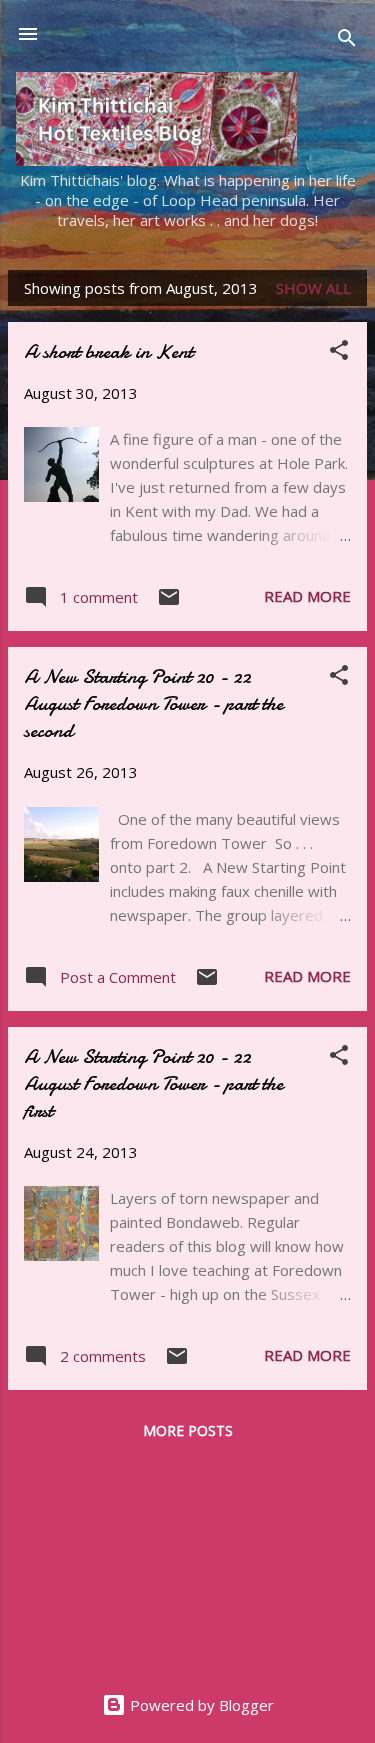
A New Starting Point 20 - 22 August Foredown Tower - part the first (153, 1083)
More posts (188, 1430)
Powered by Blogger (200, 1705)
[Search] (347, 40)
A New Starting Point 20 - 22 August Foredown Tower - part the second (153, 703)
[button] (339, 353)
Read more (307, 596)
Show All (313, 288)
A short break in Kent (108, 351)
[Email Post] (169, 603)
